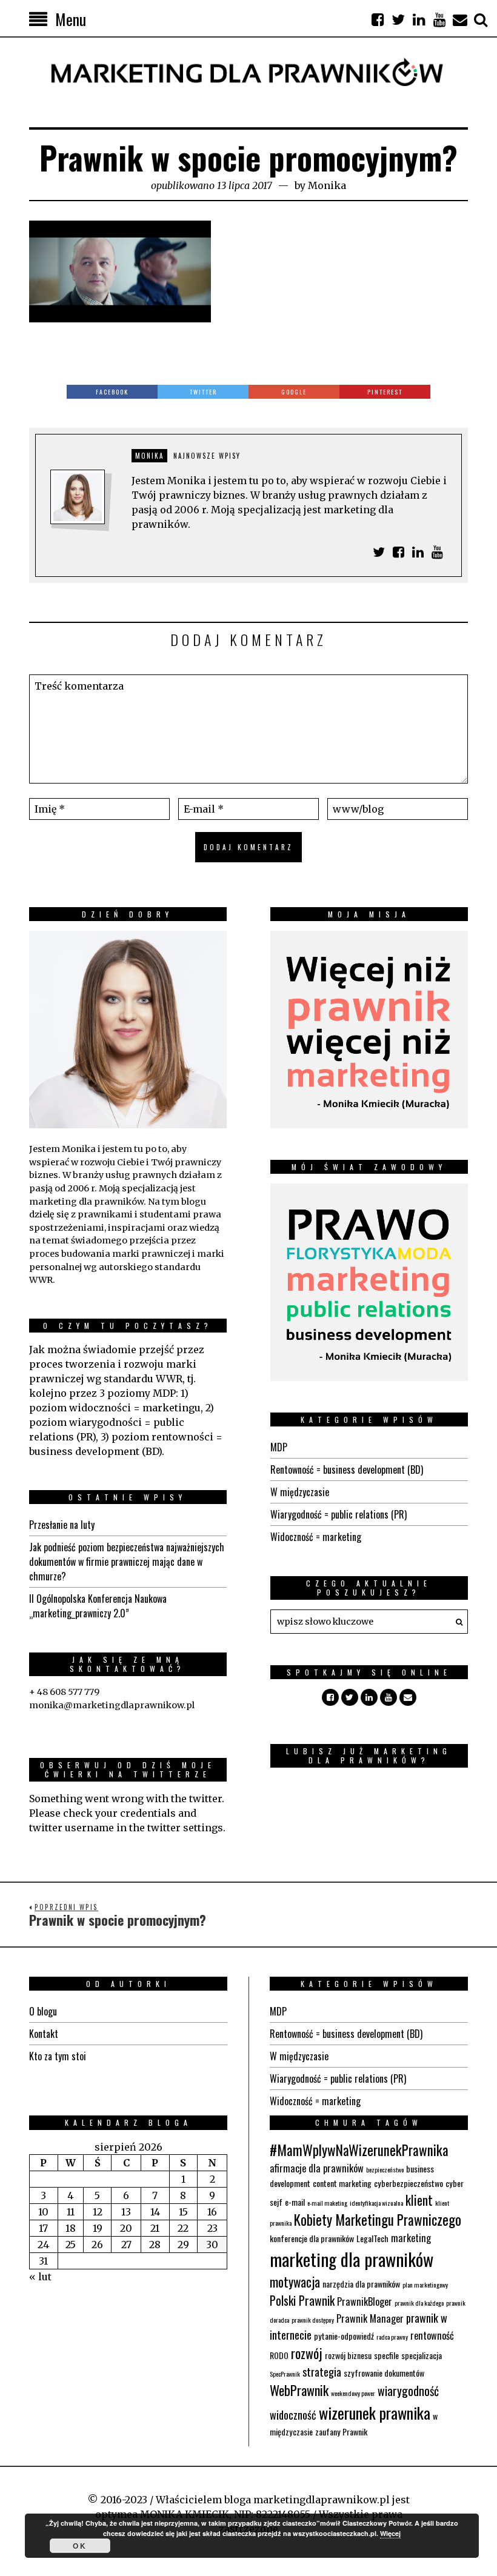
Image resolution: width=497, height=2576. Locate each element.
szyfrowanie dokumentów (384, 2373)
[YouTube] (439, 19)
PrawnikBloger (365, 2301)
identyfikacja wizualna (376, 2203)
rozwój (307, 2353)
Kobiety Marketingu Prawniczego (378, 2220)
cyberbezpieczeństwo (409, 2183)
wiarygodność (408, 2391)
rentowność (432, 2335)
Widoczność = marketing (316, 1537)
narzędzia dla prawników (361, 2284)
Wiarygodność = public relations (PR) (339, 1514)
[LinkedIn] (419, 19)
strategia (322, 2371)
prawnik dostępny (313, 2320)
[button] (456, 1622)
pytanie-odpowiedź (344, 2336)
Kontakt (44, 2034)
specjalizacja (422, 2355)
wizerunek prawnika (375, 2413)
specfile (386, 2355)
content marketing (342, 2183)
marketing (411, 2238)
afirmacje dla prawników (317, 2168)
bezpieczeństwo (385, 2169)
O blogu (43, 2011)
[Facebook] (378, 19)
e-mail (295, 2202)
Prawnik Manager (370, 2318)
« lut (40, 2277)
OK (80, 2546)
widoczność (293, 2415)
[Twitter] (398, 19)
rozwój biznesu (348, 2355)
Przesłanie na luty (62, 1525)
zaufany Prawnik (341, 2431)
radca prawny (392, 2337)
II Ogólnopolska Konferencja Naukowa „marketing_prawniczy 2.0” (98, 1606)
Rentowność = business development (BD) (347, 1469)
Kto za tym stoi (58, 2056)
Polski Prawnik (302, 2300)
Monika (327, 185)
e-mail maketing (327, 2203)
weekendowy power (353, 2393)
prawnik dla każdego (419, 2303)
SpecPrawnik (285, 2374)
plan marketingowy (425, 2285)
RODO (279, 2355)
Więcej (390, 2533)
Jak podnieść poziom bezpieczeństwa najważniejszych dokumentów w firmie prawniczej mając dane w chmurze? (127, 1562)
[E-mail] (460, 19)
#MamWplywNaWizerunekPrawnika (359, 2150)
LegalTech (372, 2238)
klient (419, 2200)
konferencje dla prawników (312, 2238)
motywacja (295, 2282)
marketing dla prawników (352, 2259)
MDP (279, 1447)
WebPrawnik (299, 2390)
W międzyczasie (300, 1492)
